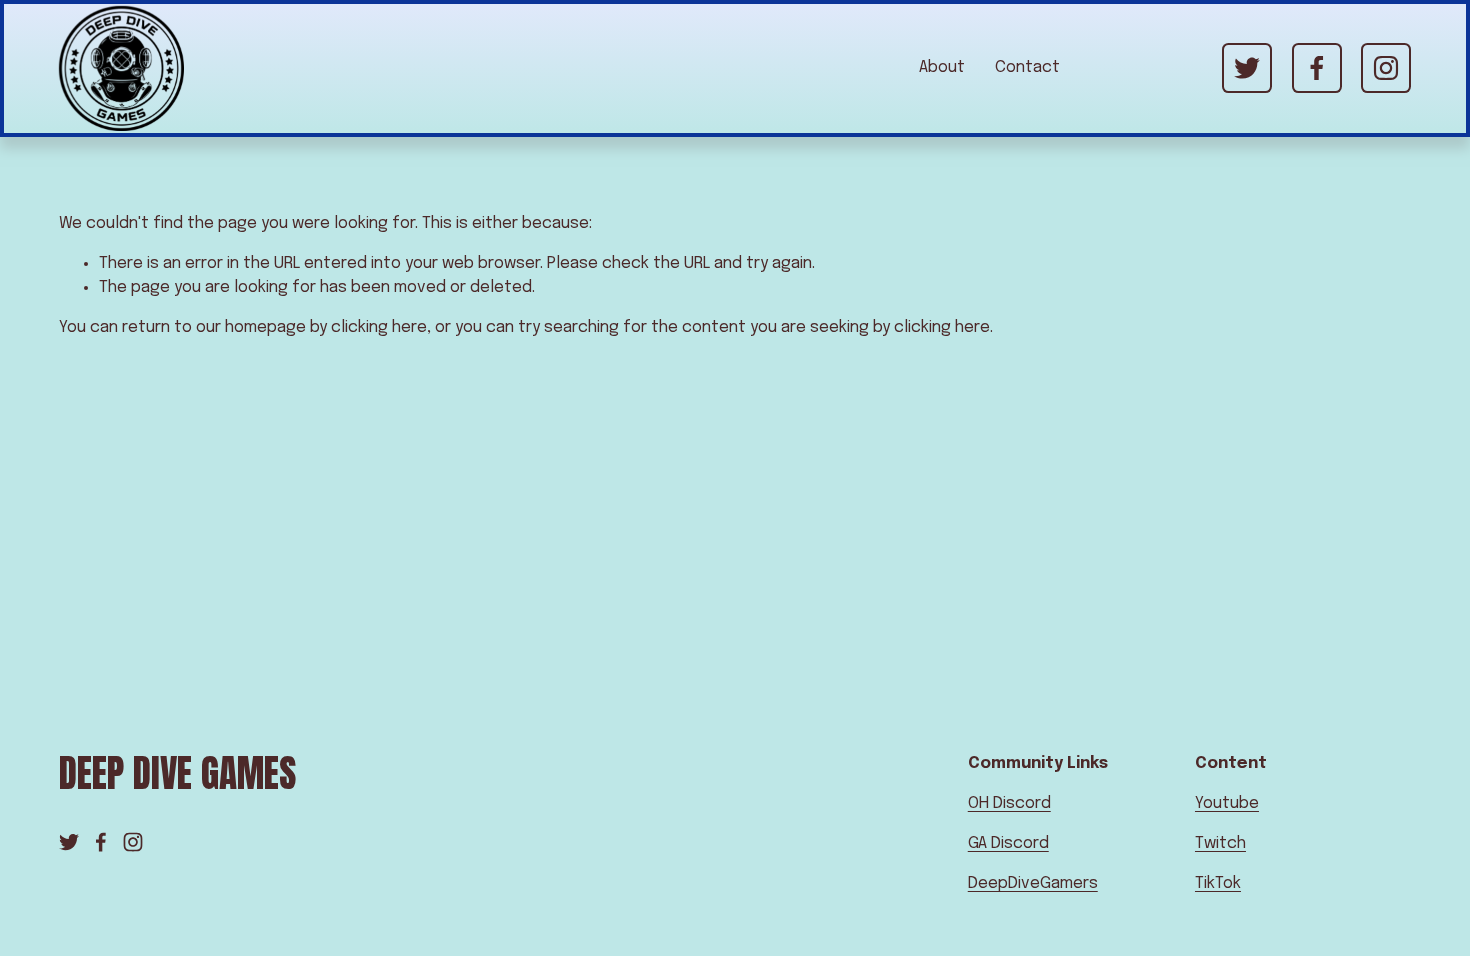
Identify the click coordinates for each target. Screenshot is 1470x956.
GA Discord (1008, 843)
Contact (1027, 67)
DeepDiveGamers (1033, 883)
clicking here (379, 327)
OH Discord (1009, 803)
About (942, 67)
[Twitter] (1247, 68)
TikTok (1218, 883)
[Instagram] (1386, 68)
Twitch (1220, 843)
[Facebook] (1317, 68)
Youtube (1227, 803)
